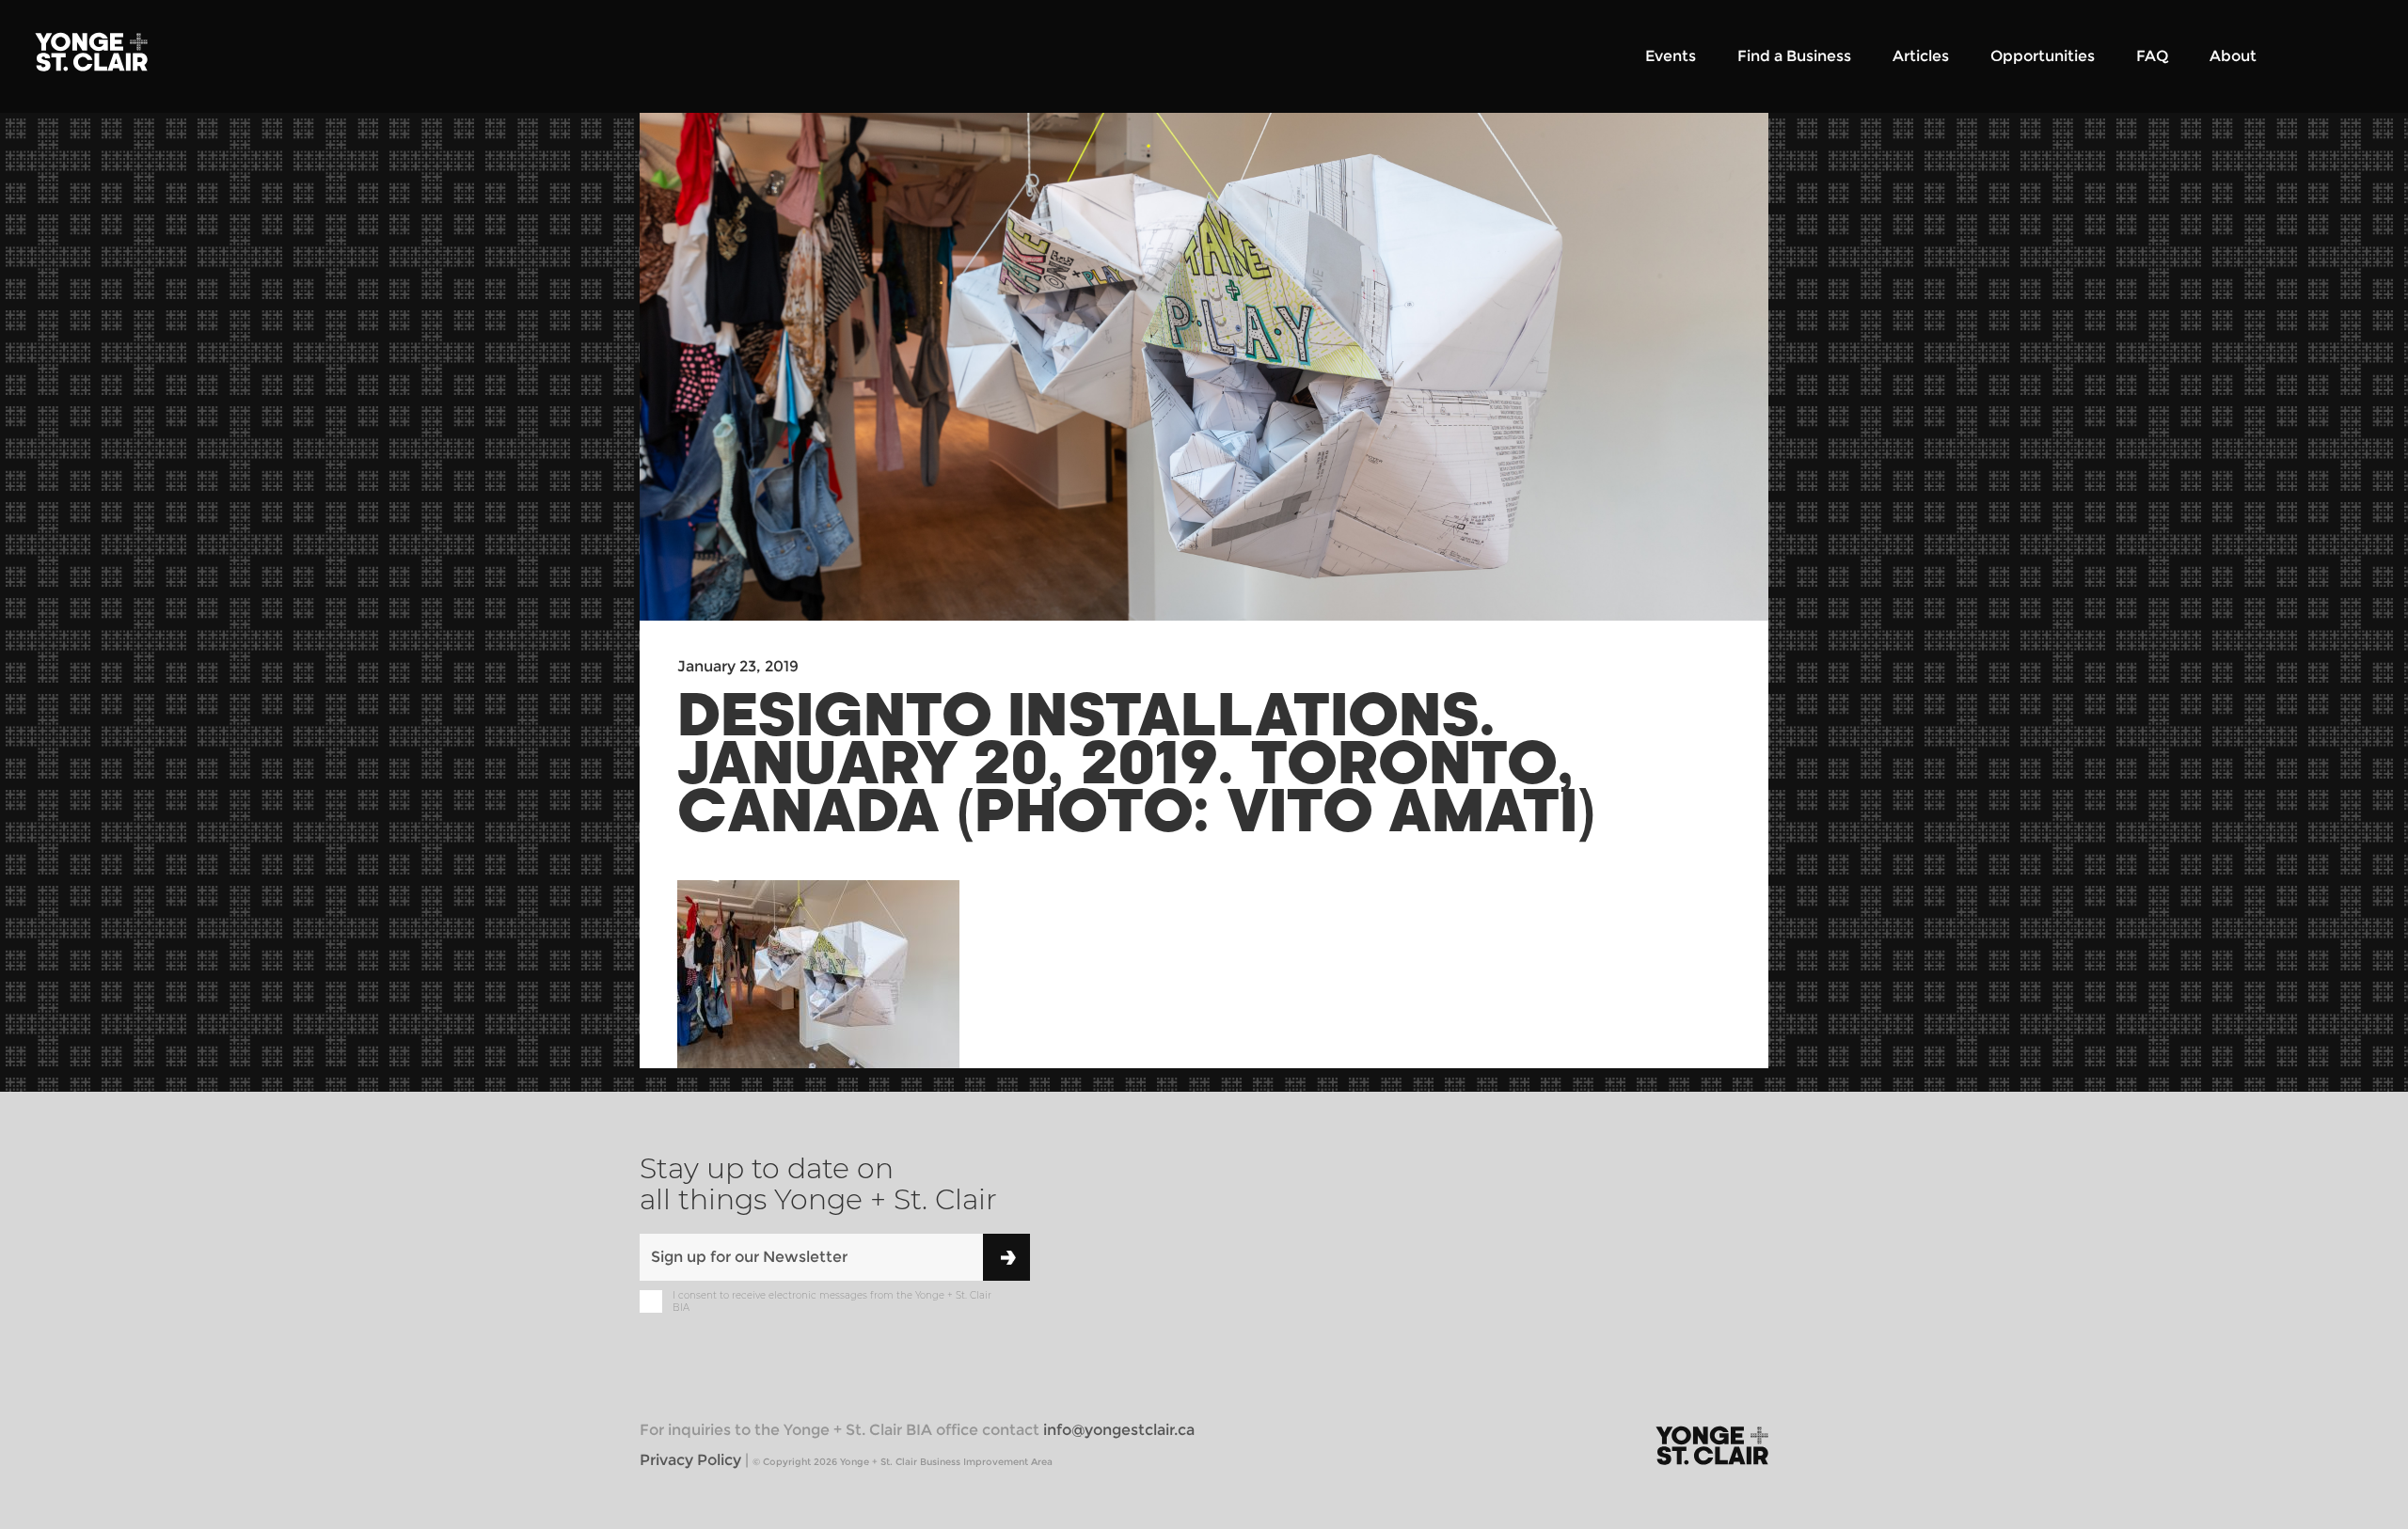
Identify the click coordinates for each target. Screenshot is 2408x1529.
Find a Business (1794, 56)
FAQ (2152, 56)
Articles (1921, 56)
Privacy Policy (690, 1460)
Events (1671, 56)
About (2233, 56)
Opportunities (2043, 56)
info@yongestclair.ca (1119, 1430)
